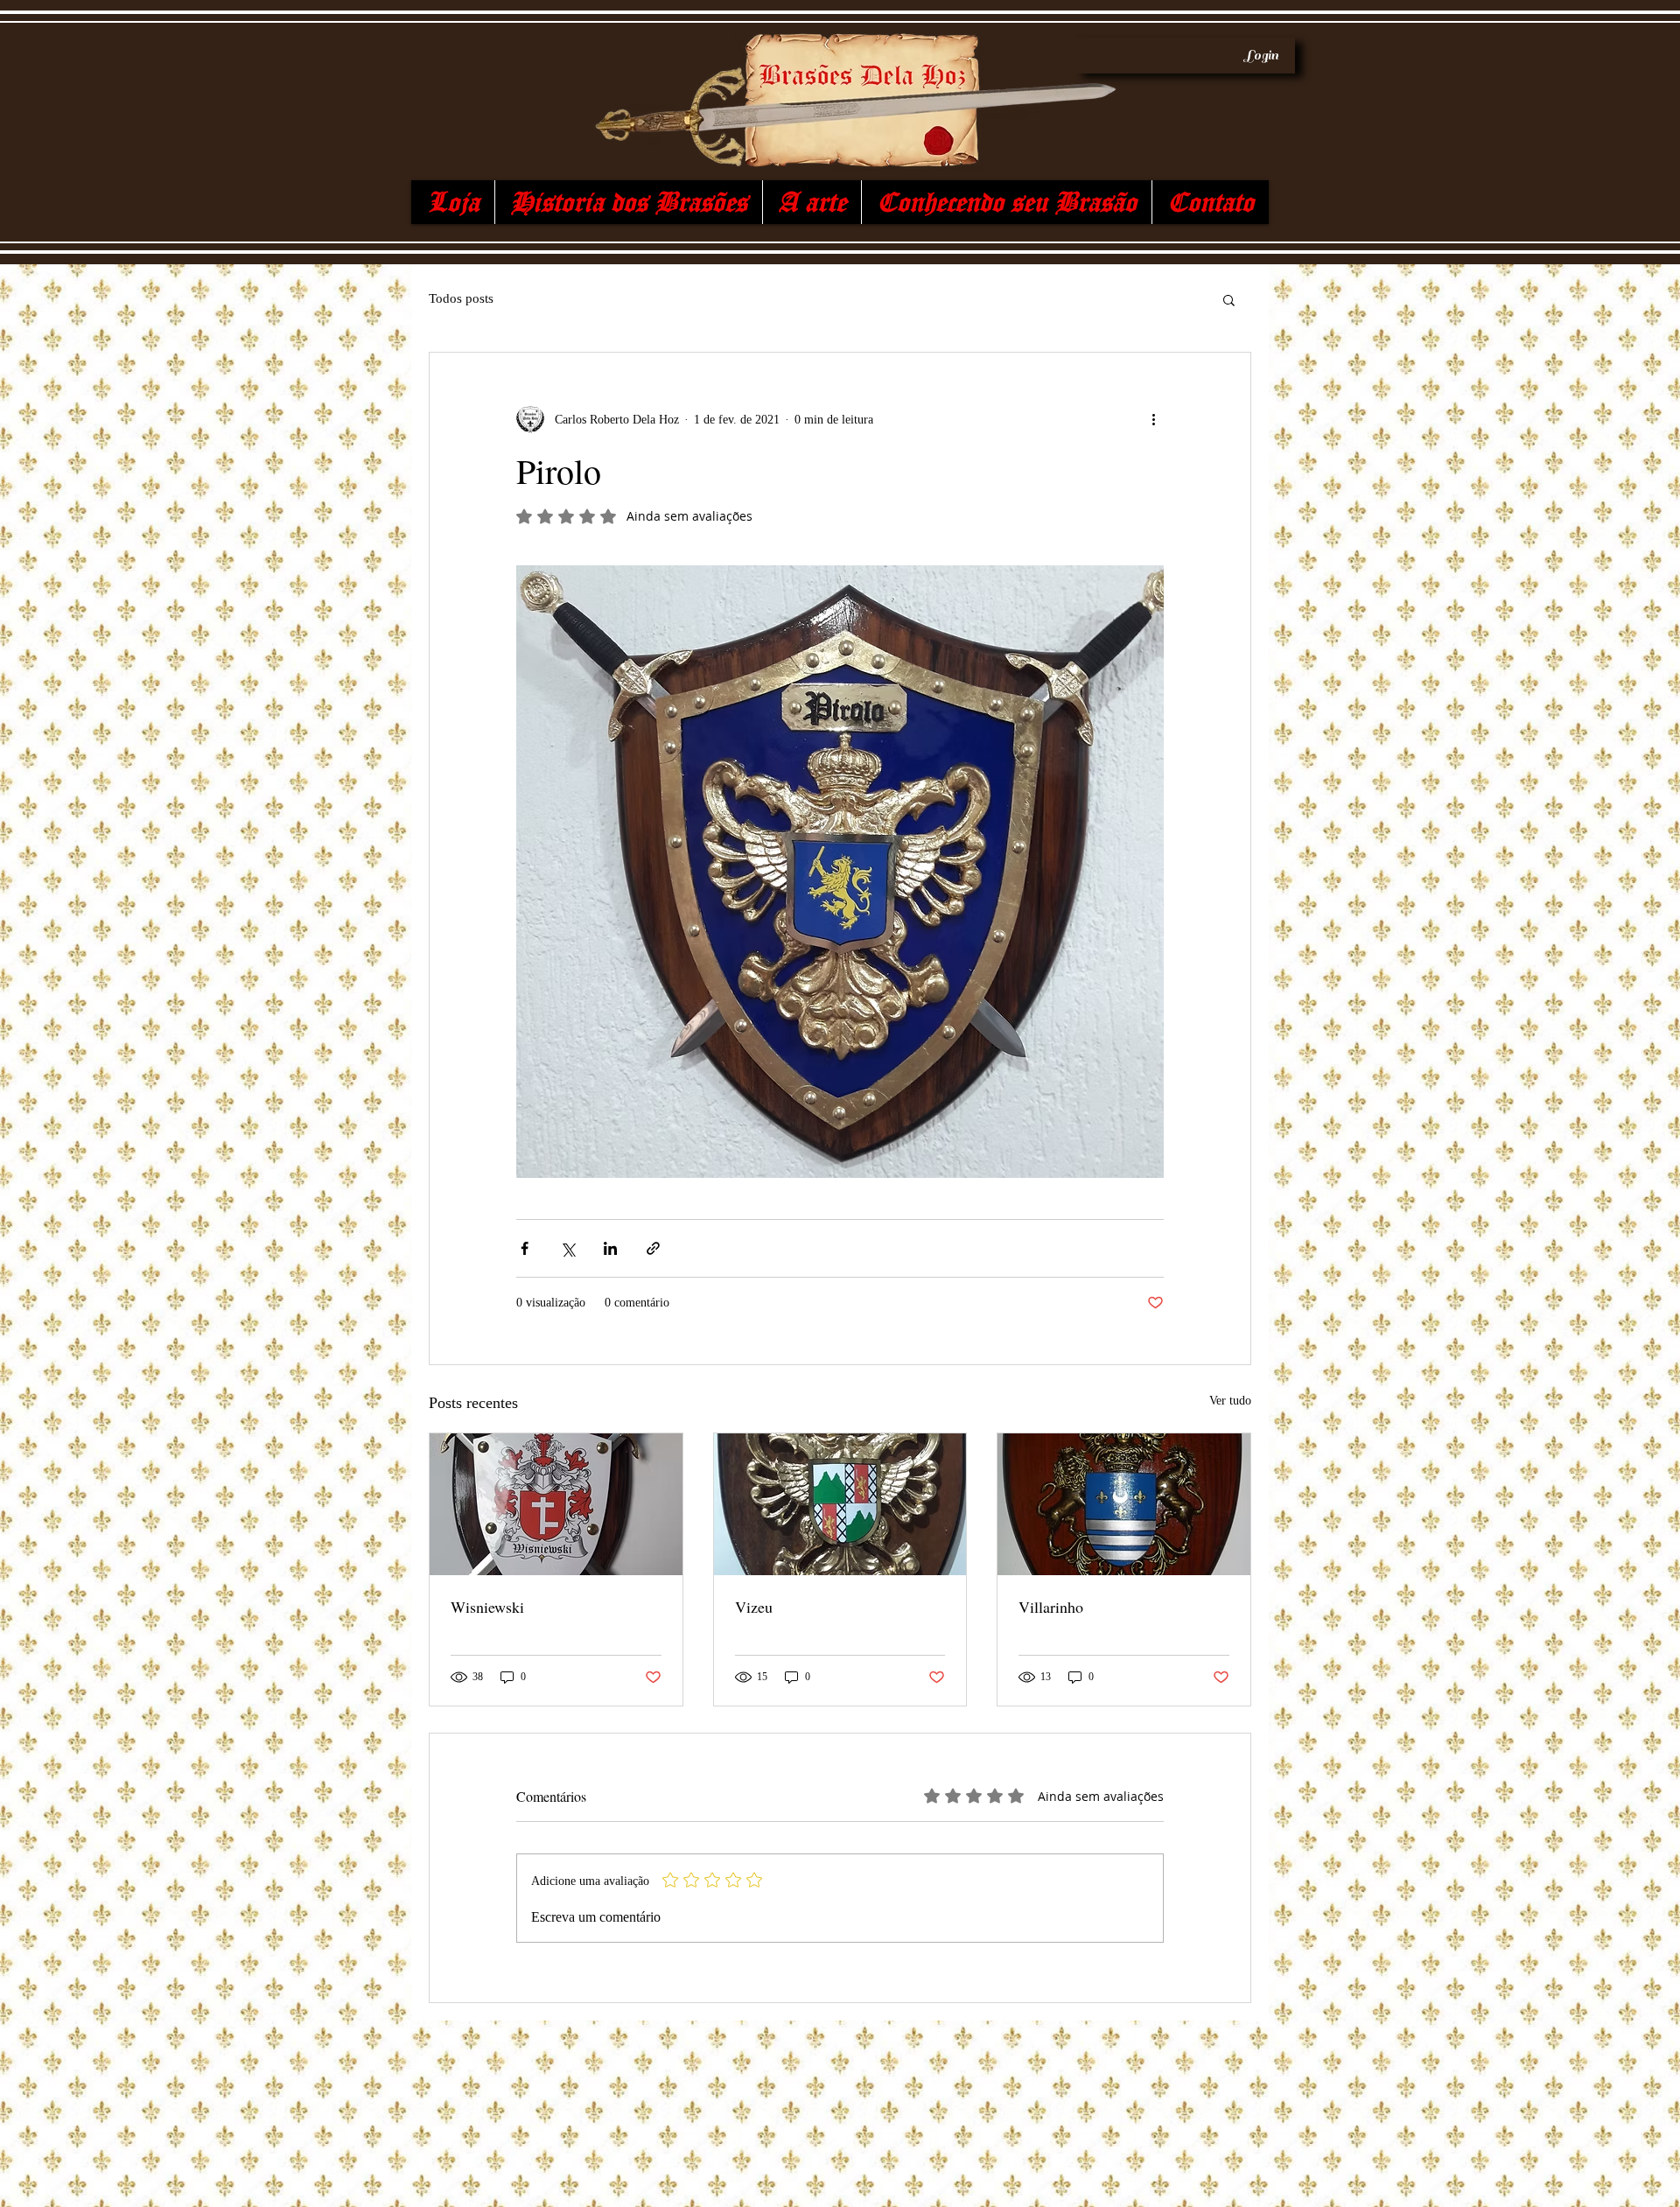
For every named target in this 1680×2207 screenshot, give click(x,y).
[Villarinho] (1124, 1504)
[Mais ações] (1153, 419)
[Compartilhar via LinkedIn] (610, 1248)
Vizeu (754, 1607)
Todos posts (461, 298)
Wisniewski (487, 1607)
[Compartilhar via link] (653, 1248)
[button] (1229, 299)
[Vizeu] (840, 1504)
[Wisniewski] (556, 1504)
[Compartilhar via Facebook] (525, 1248)
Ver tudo (1230, 1401)
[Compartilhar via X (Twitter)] (567, 1248)
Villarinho (1051, 1607)
